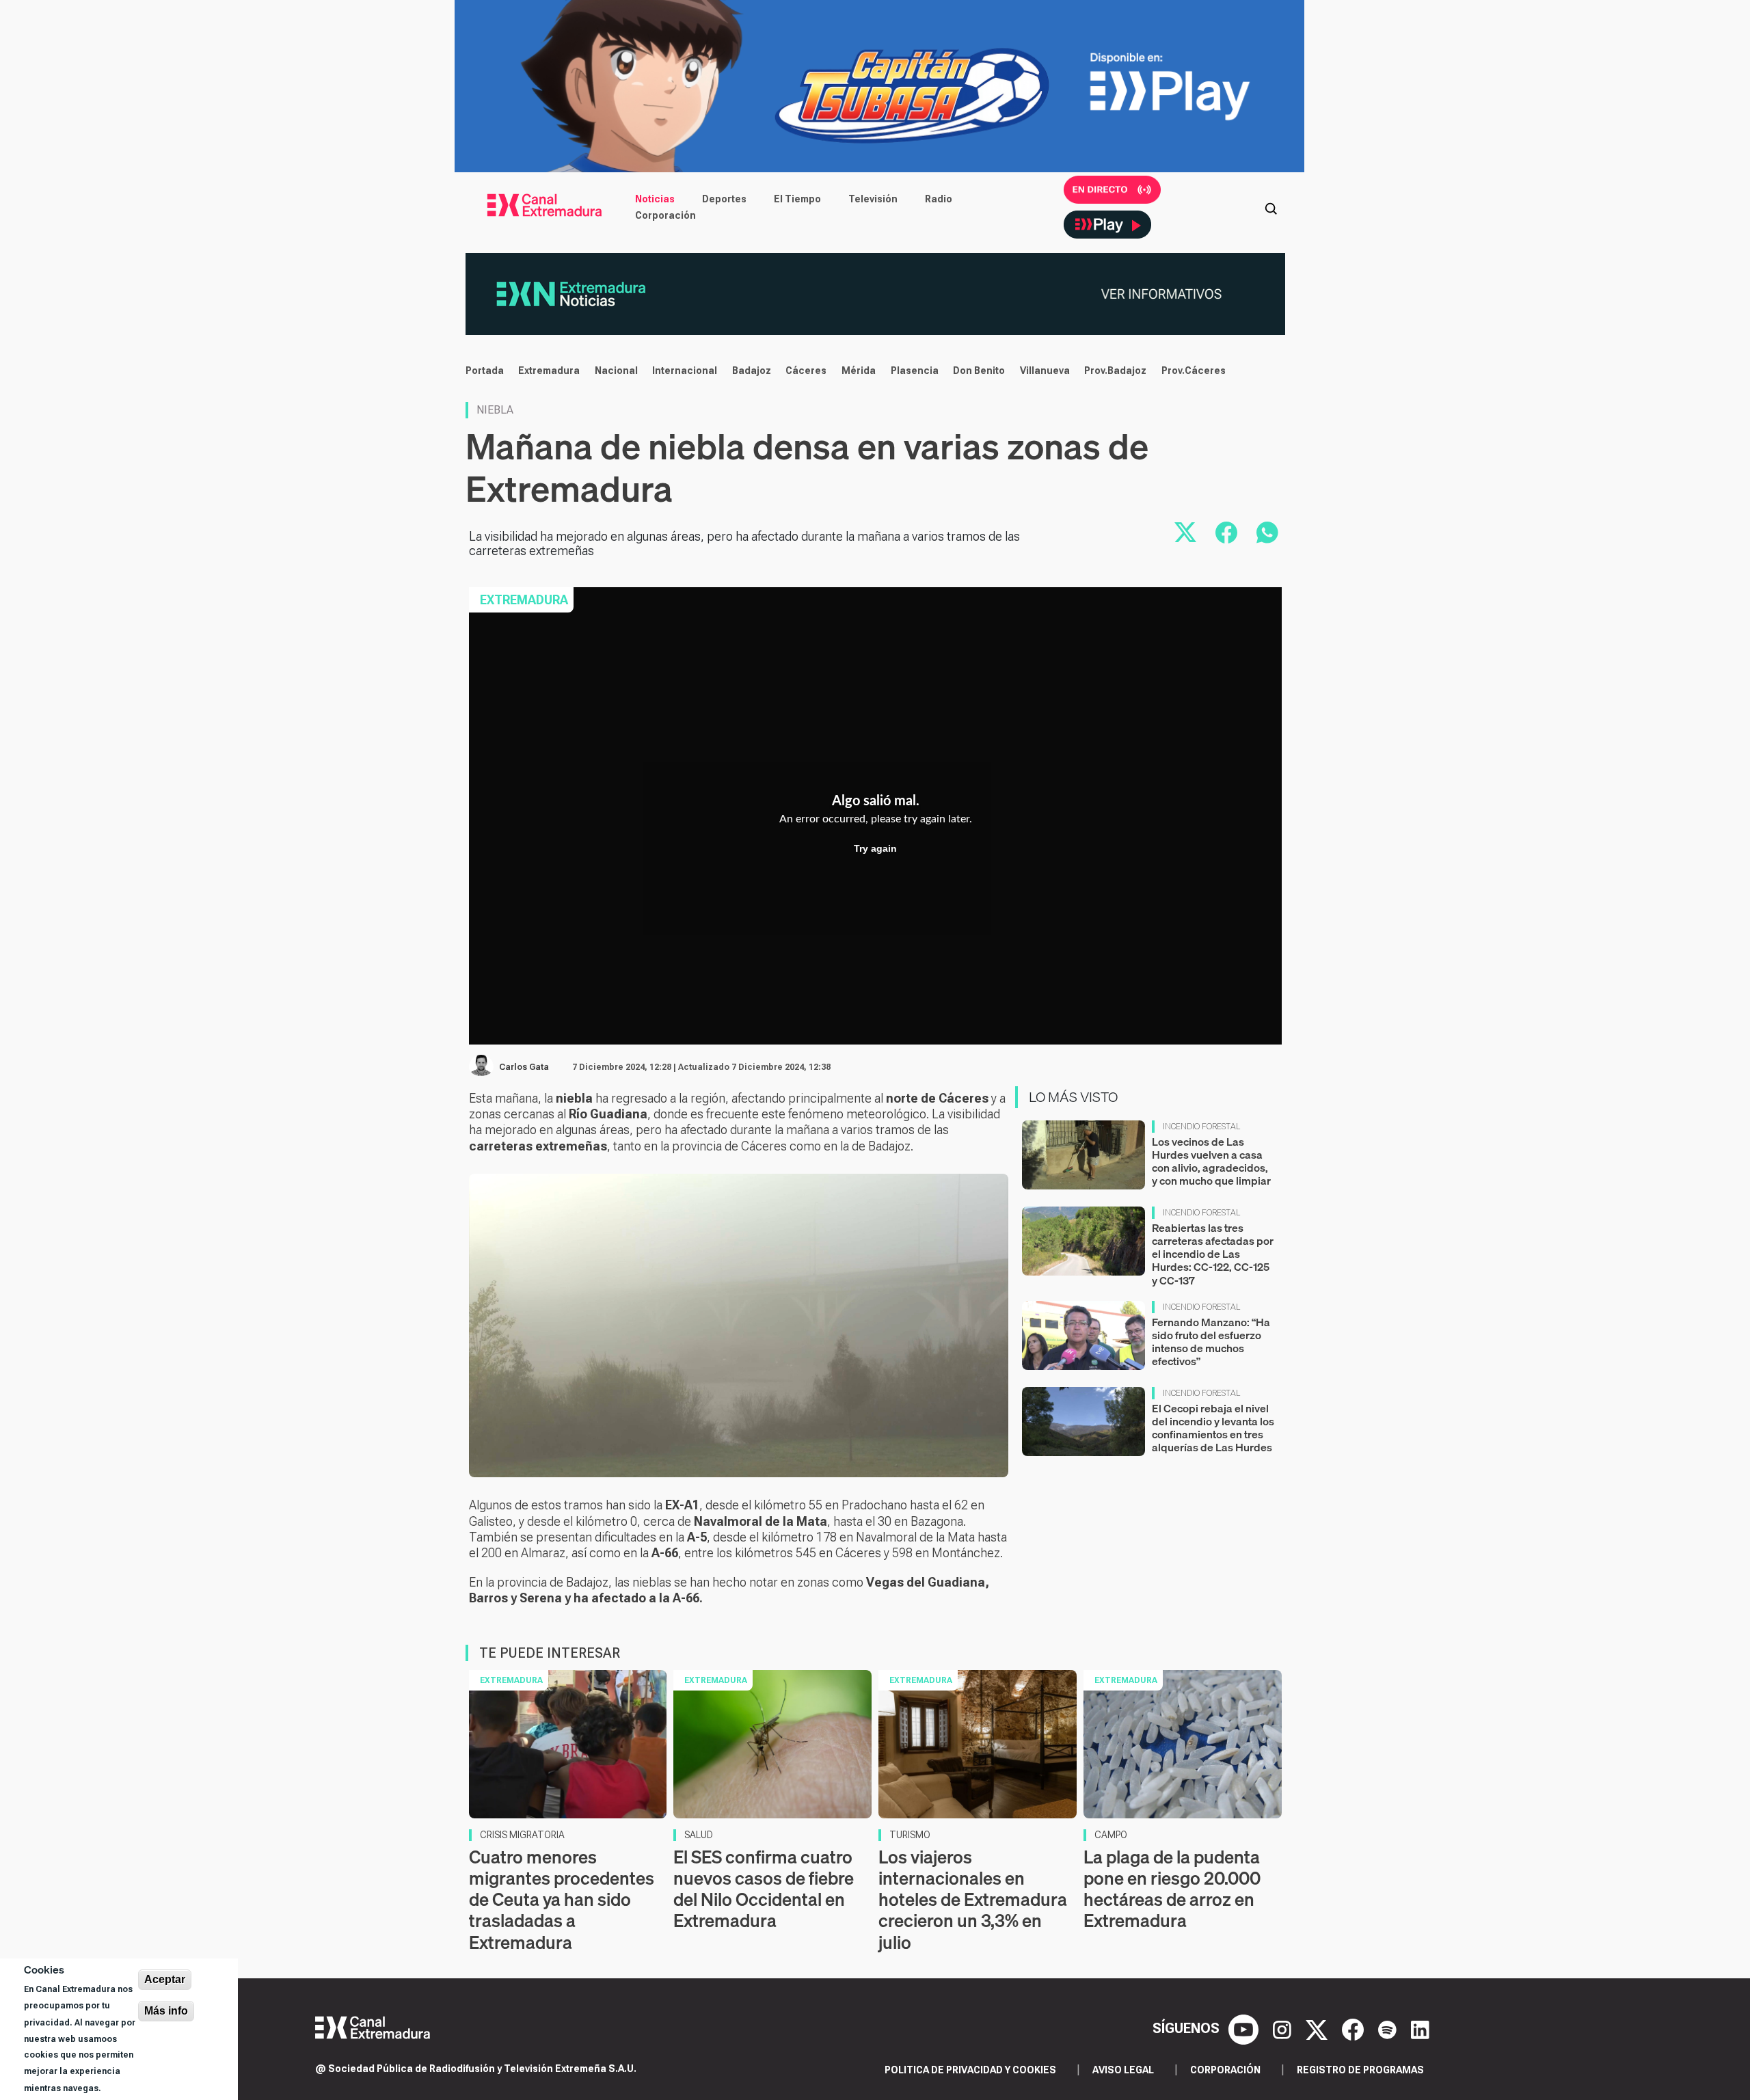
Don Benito (979, 371)
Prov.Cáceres (1194, 371)
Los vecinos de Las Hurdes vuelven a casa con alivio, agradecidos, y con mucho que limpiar (1211, 1161)
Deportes (724, 199)
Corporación (665, 215)
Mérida (859, 371)
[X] (1318, 2028)
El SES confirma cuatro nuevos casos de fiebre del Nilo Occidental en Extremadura (764, 1889)
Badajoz (752, 371)
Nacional (616, 371)
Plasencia (915, 371)
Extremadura (549, 371)
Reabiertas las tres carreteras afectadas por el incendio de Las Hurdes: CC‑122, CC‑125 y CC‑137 (1213, 1254)
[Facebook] (1355, 2028)
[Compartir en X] (1185, 533)
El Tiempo (797, 199)
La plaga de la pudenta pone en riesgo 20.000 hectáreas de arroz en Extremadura (1172, 1889)
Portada (485, 371)
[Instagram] (1284, 2028)
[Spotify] (1389, 2028)
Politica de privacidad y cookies (970, 2070)
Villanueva (1045, 371)
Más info (166, 2011)
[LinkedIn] (1420, 2028)
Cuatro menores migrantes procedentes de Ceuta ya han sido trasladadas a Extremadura (562, 1900)
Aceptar (165, 1979)
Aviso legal (1123, 2070)
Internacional (685, 371)
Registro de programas (1360, 2070)
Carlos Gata (524, 1067)
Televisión (873, 199)
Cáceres (806, 371)
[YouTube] (1245, 2028)
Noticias (655, 199)
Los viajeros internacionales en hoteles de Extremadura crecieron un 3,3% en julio (973, 1900)
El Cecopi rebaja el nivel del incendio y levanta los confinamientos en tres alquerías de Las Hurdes (1213, 1428)
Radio (939, 199)
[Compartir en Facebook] (1226, 533)
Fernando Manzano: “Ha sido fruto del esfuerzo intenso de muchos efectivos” (1211, 1342)
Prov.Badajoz (1115, 371)
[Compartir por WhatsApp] (1267, 533)
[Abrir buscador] (1271, 207)
